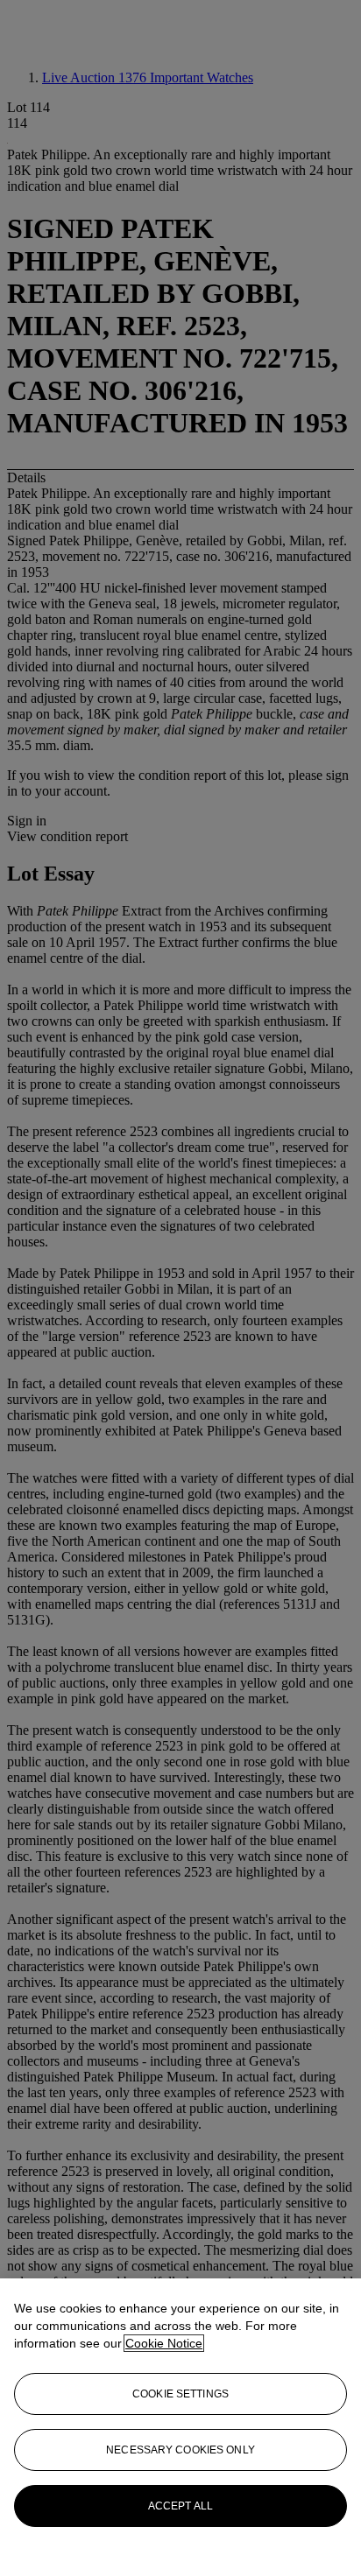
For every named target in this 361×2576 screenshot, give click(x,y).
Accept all (180, 2506)
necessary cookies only (180, 2450)
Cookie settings (180, 2394)
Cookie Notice (164, 2343)
